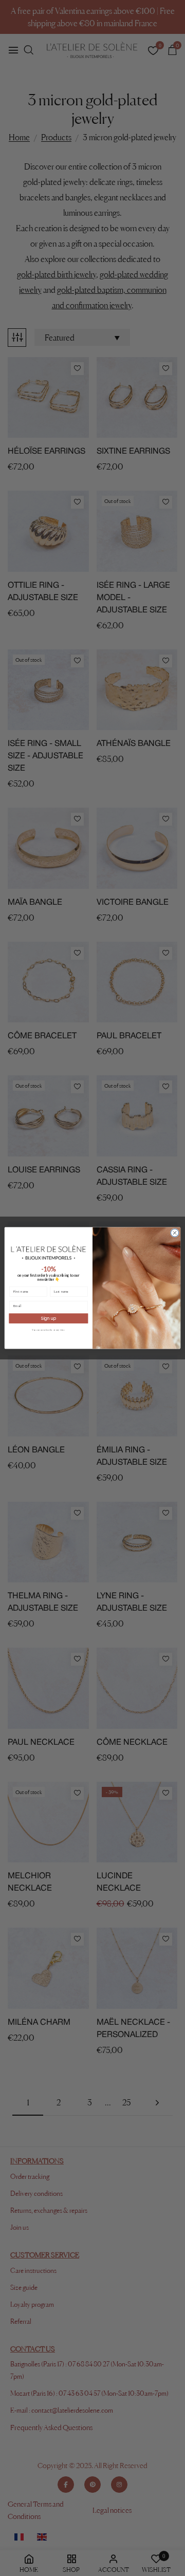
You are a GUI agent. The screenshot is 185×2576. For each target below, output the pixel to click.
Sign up (49, 1318)
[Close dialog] (174, 1233)
